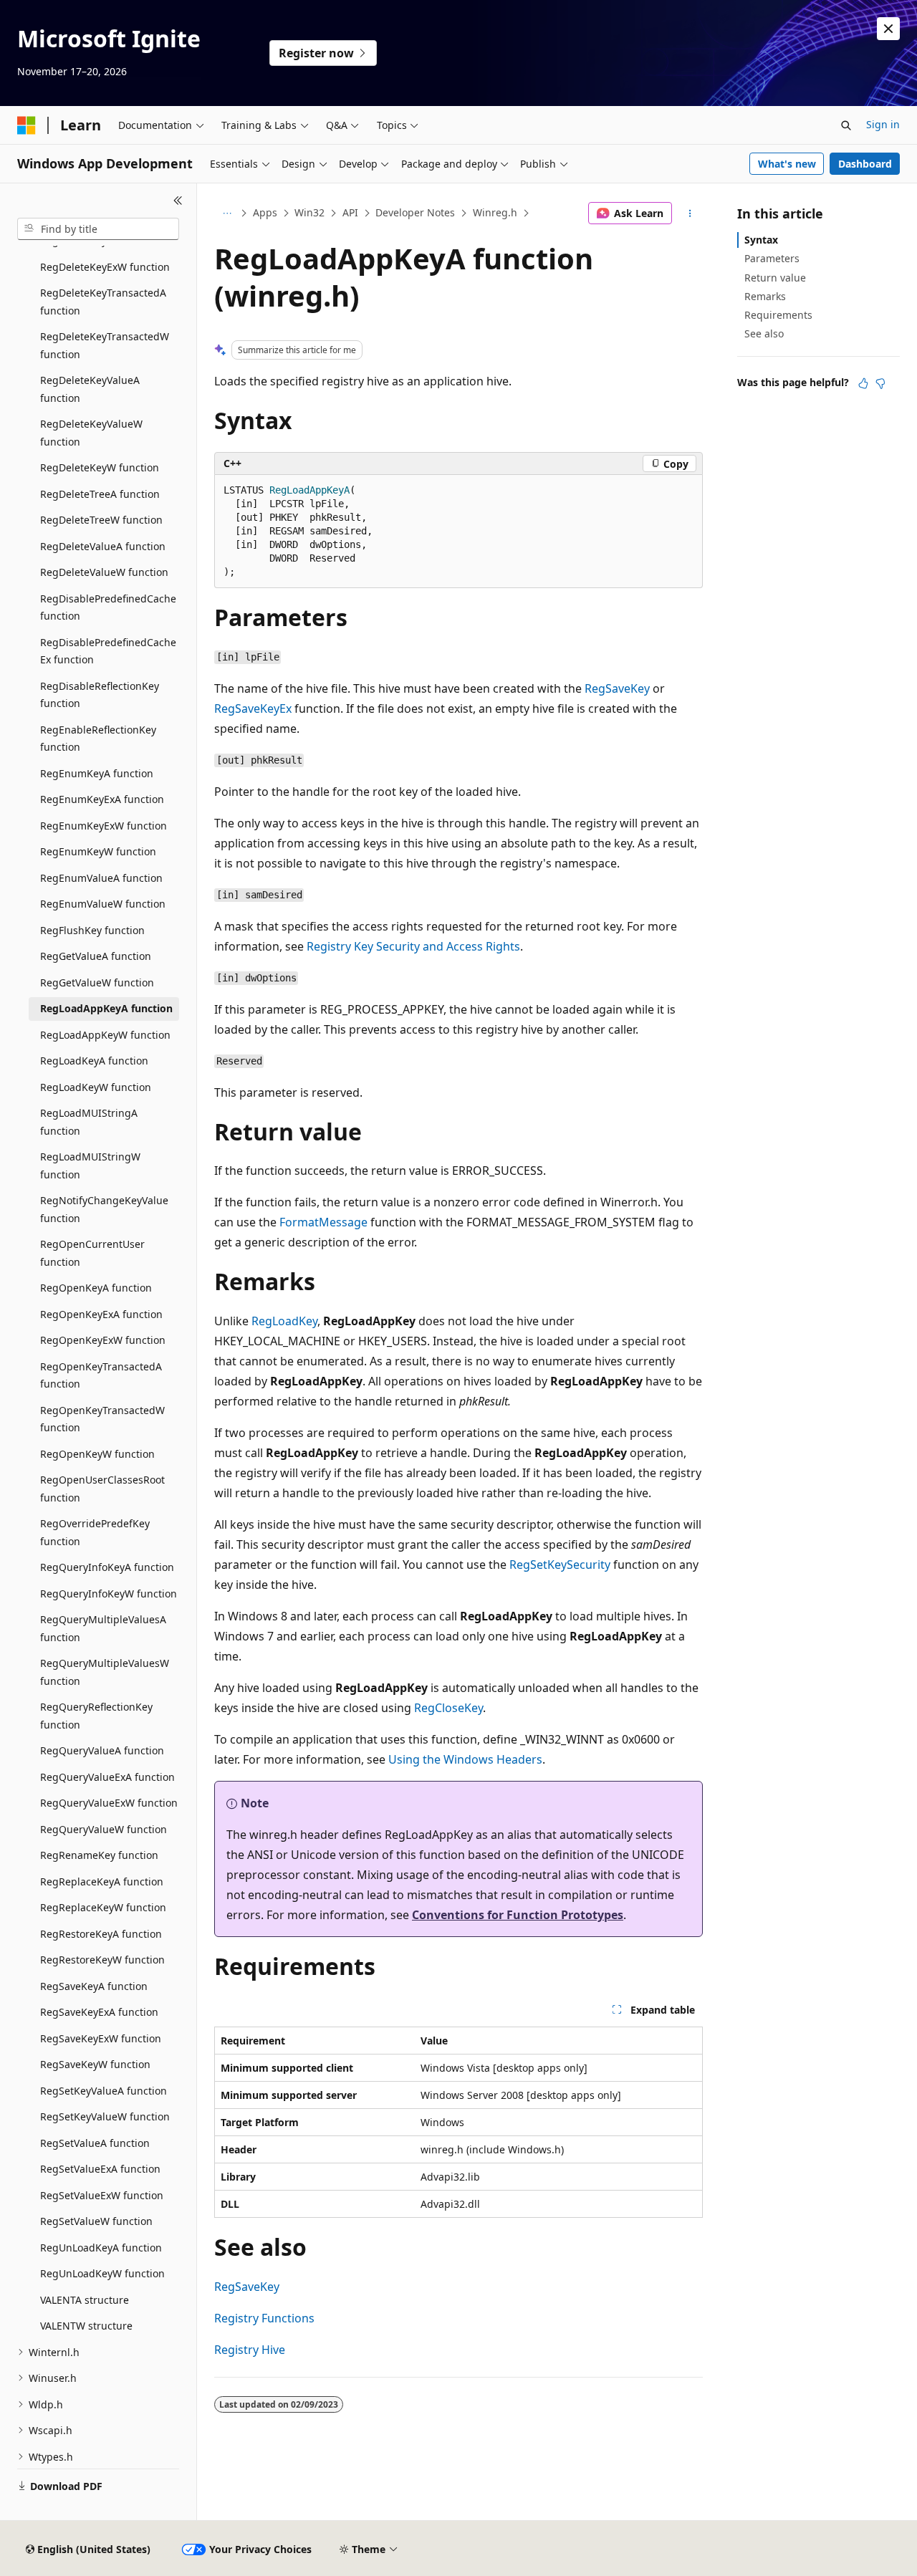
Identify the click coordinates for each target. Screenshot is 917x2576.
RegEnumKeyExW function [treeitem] (104, 826)
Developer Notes (415, 212)
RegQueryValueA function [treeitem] (102, 1750)
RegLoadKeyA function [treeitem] (94, 1061)
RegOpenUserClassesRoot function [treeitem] (102, 1489)
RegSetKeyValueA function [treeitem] (104, 2091)
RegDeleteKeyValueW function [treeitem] (91, 433)
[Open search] (846, 125)
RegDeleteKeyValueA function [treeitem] (90, 389)
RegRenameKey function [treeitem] (99, 1855)
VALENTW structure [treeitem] (86, 2326)
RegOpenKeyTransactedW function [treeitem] (102, 1419)
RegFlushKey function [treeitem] (92, 930)
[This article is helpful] (863, 383)
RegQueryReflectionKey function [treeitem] (96, 1716)
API (350, 212)
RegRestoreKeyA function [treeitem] (101, 1934)
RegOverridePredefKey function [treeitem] (95, 1532)
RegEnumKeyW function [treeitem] (98, 851)
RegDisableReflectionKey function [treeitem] (100, 695)
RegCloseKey (448, 1708)
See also (764, 333)
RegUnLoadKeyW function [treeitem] (102, 2273)
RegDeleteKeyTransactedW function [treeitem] (105, 345)
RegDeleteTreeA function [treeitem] (100, 494)
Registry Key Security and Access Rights (413, 946)
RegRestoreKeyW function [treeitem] (102, 1960)
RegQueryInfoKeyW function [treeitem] (109, 1594)
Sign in (883, 124)
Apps (265, 212)
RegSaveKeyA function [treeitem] (94, 1986)
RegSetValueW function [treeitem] (96, 2221)
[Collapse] (178, 201)
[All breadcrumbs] (227, 213)
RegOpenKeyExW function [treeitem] (103, 1340)
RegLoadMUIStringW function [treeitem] (90, 1166)
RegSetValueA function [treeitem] (95, 2143)
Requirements (778, 315)
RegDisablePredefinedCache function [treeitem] (108, 607)
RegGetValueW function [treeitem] (97, 982)
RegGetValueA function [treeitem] (96, 956)
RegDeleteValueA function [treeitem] (103, 546)
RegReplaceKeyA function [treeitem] (102, 1881)
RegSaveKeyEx (253, 708)
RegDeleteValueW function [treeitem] (104, 572)
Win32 (309, 212)
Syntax (761, 240)
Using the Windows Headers (465, 1759)
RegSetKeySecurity (560, 1565)
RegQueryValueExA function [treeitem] (107, 1777)
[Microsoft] (27, 125)
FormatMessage (323, 1222)
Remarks (765, 296)
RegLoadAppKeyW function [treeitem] (105, 1035)
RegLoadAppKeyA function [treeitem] (106, 1008)
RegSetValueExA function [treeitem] (100, 2169)
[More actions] (690, 213)
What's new (787, 164)
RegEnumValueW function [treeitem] (103, 904)
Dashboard (865, 164)
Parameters (772, 258)
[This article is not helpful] (880, 383)
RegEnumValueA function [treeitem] (101, 878)
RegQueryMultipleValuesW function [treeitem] (105, 1672)
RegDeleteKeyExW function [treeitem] (105, 267)
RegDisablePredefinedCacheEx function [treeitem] (108, 651)
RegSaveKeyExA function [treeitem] (99, 2012)
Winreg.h (495, 212)
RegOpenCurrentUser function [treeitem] (92, 1253)
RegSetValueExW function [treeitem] (102, 2195)
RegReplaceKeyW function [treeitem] (103, 1907)
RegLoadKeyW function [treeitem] (96, 1087)
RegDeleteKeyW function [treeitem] (100, 467)
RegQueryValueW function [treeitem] (104, 1829)
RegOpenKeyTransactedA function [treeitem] (101, 1375)
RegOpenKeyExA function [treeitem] (101, 1314)
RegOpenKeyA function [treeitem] (96, 1288)
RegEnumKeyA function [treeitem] (97, 773)
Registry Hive (250, 2350)
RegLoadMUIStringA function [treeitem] (89, 1122)
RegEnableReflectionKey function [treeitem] (98, 739)
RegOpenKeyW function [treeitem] (97, 1454)
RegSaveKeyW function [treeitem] (95, 2064)
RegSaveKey (617, 688)
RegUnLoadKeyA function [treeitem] (101, 2248)
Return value (775, 278)
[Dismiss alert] (888, 29)
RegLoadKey (284, 1321)
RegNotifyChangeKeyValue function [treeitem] (104, 1209)
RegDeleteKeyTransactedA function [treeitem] (103, 302)
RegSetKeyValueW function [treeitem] (105, 2116)
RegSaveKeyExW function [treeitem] (101, 2038)
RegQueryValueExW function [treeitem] (109, 1803)
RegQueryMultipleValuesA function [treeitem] (103, 1628)
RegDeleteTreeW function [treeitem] (101, 520)
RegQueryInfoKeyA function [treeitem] (107, 1567)
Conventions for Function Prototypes (518, 1915)
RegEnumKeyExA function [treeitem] (102, 799)
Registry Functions (264, 2318)
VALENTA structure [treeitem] (85, 2300)
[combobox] (98, 229)
